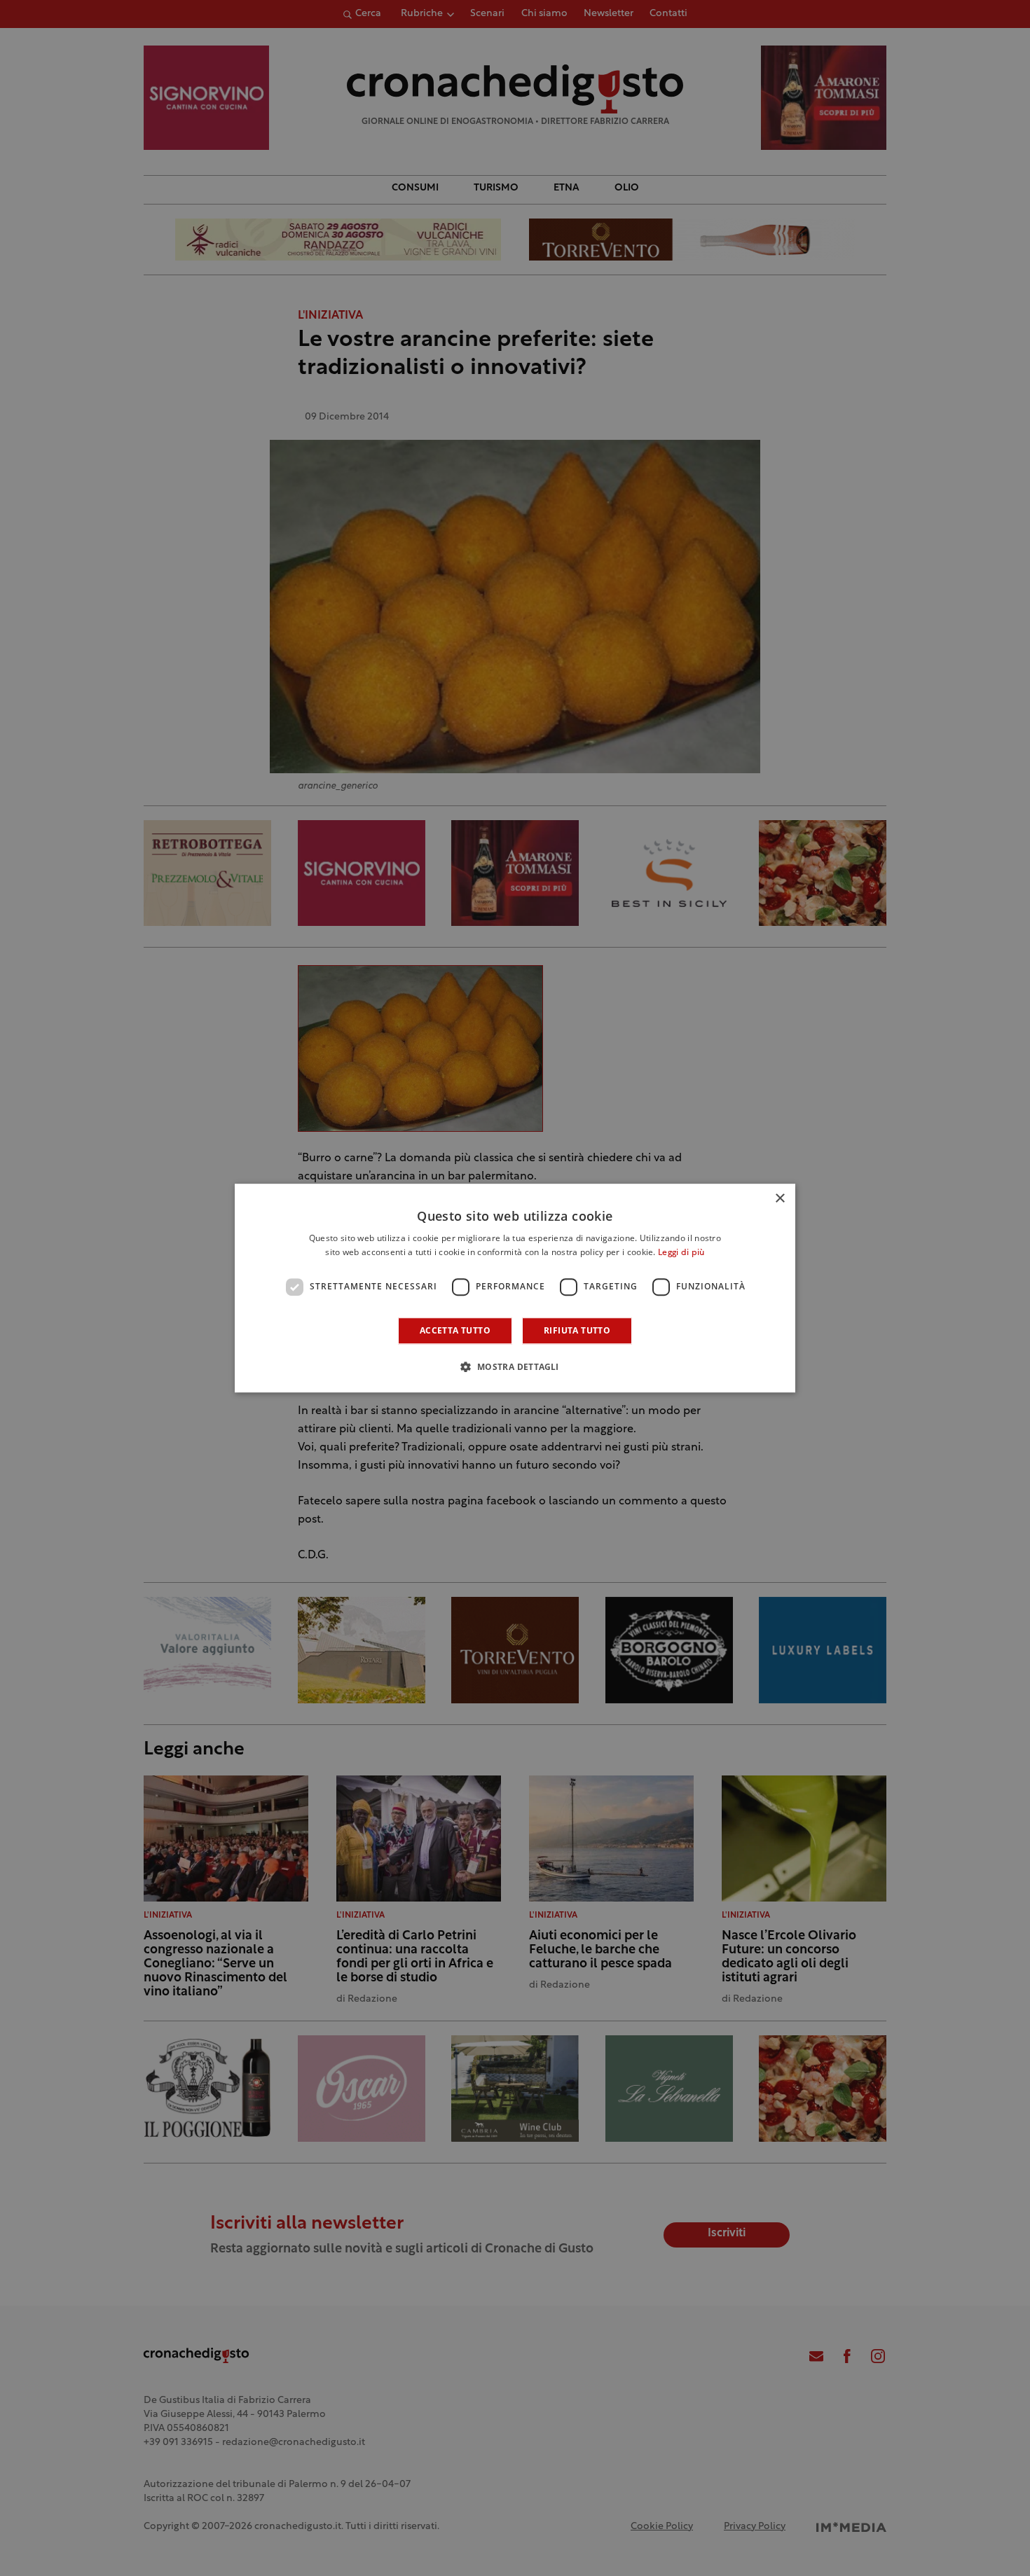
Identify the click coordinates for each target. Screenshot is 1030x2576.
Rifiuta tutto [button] (577, 1330)
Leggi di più (681, 1253)
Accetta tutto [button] (455, 1330)
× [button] (780, 1199)
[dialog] (515, 1288)
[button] (515, 1366)
